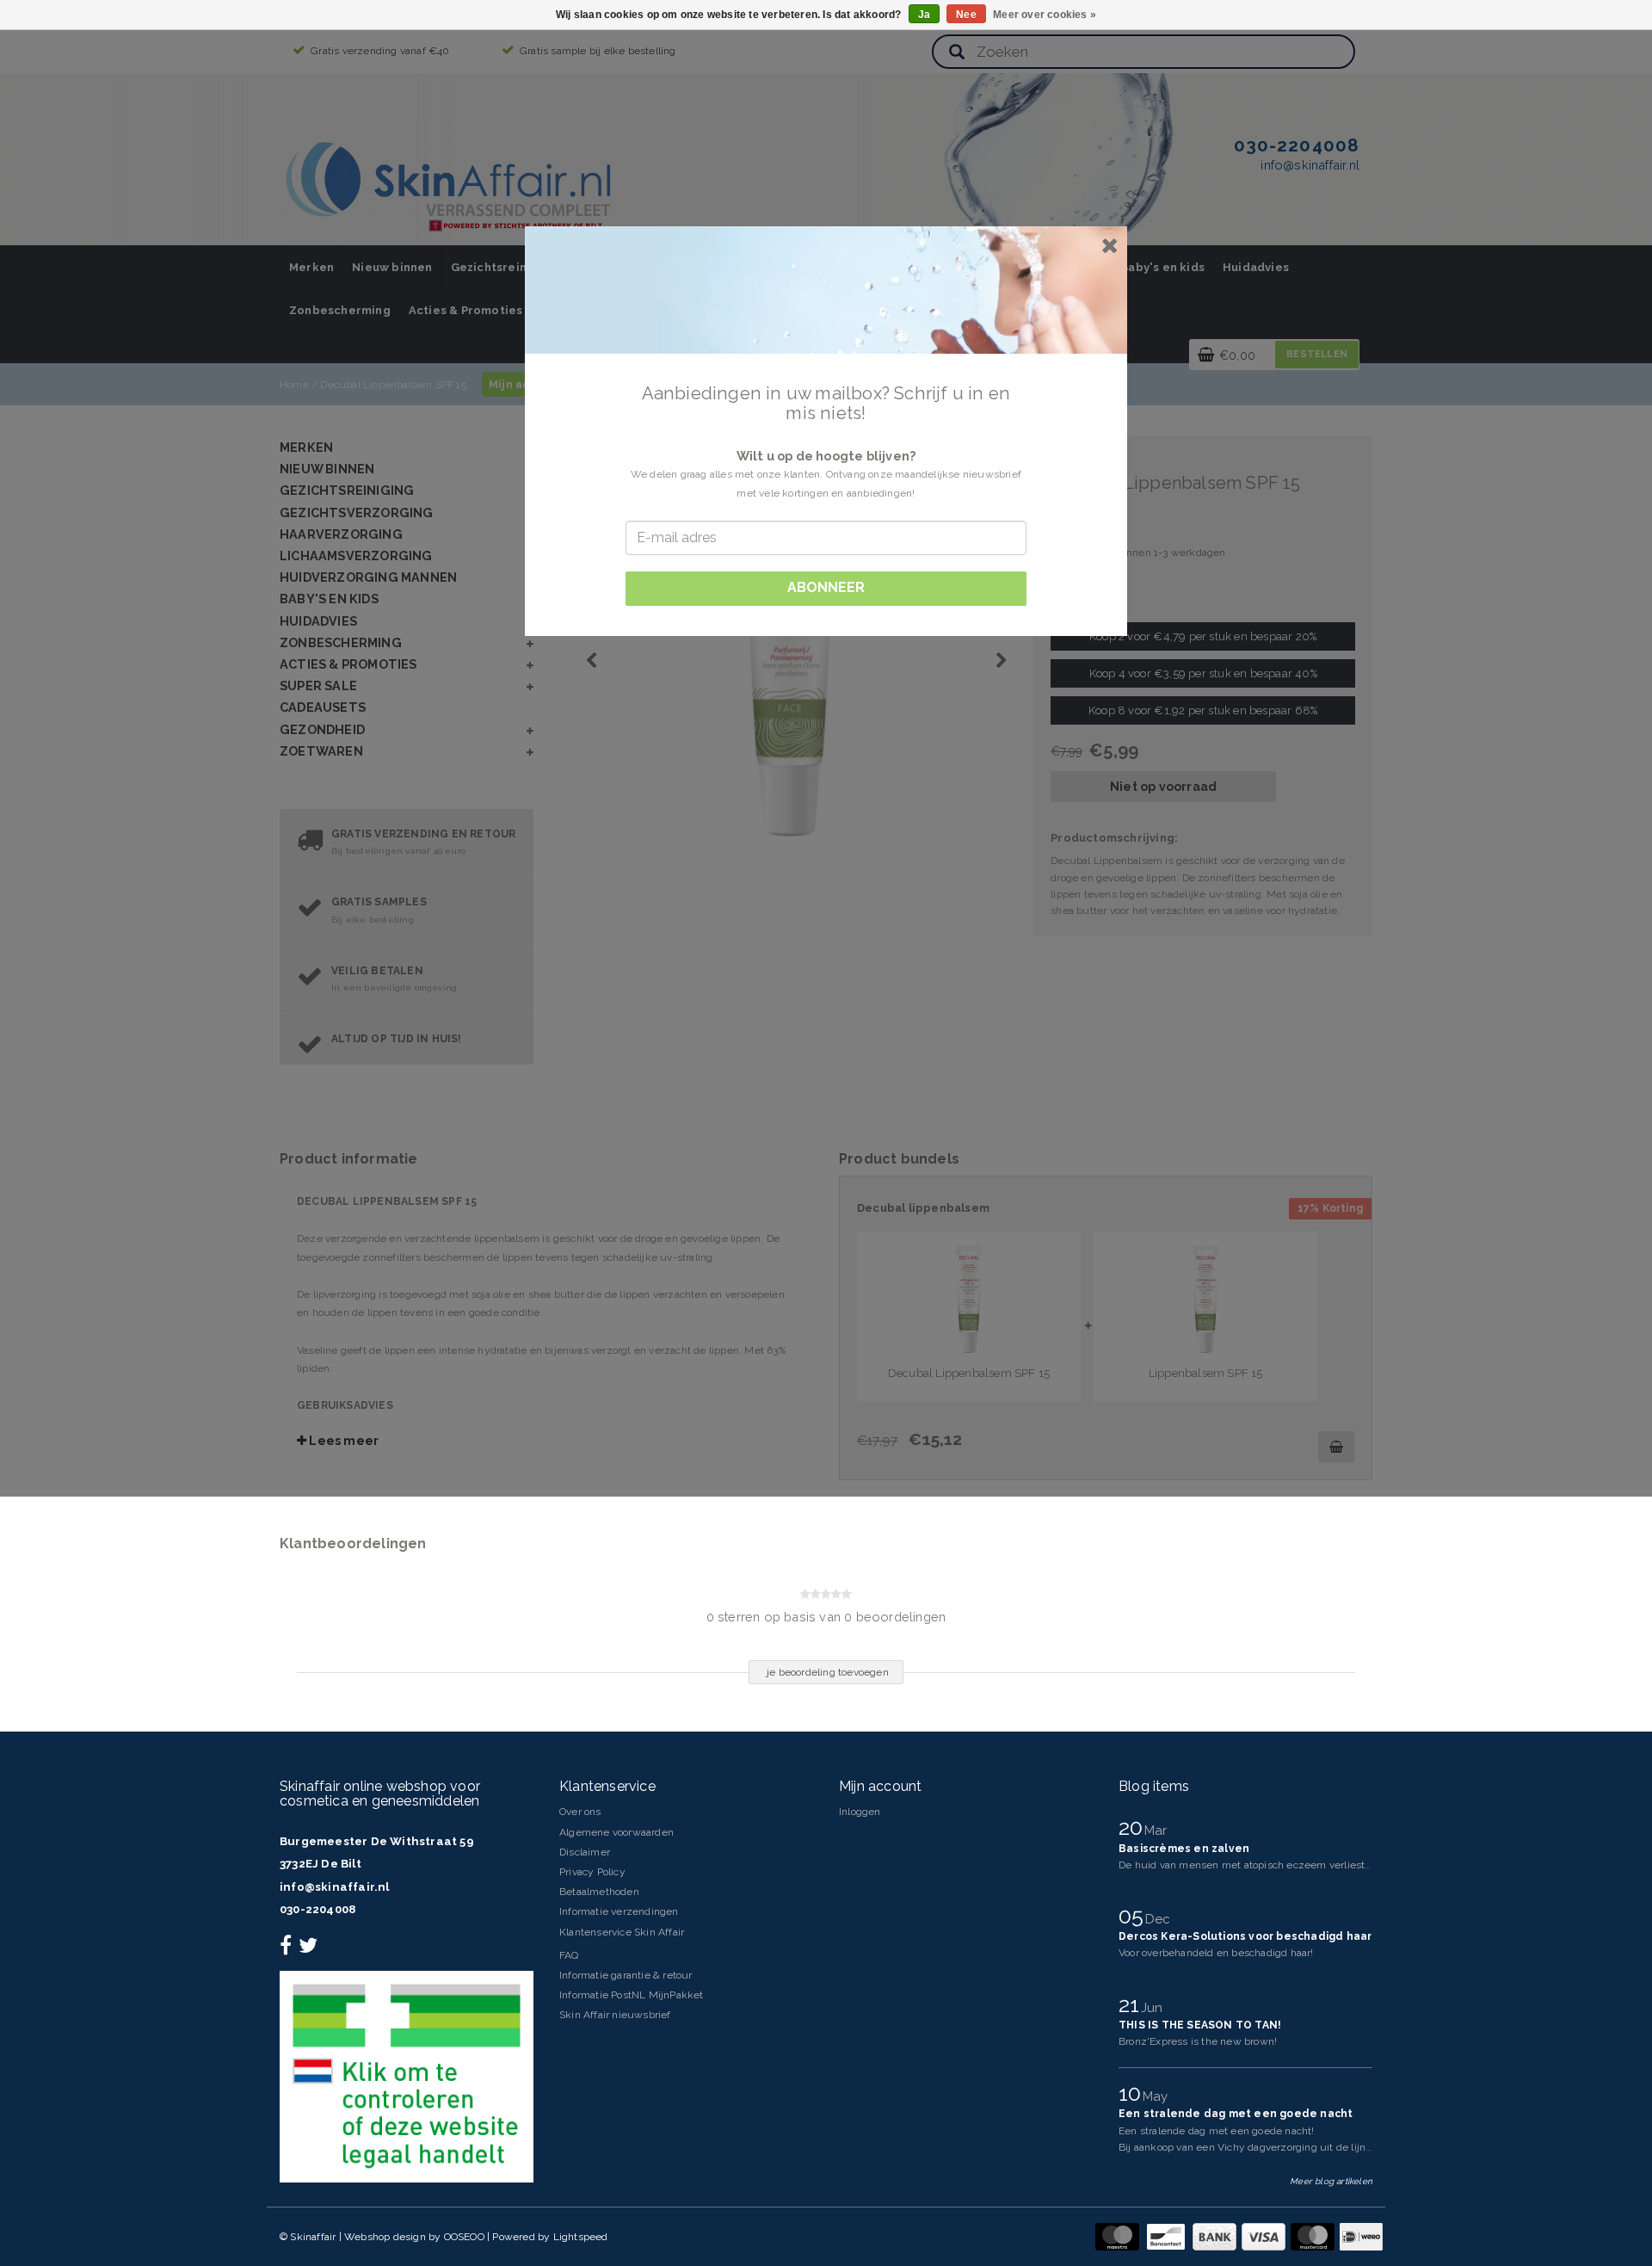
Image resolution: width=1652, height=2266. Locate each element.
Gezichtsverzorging (357, 512)
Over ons (580, 1812)
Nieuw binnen (392, 267)
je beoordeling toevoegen (828, 1672)
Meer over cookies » (1045, 15)
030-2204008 (317, 1909)
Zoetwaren (321, 751)
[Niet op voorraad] (1336, 1447)
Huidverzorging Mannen (368, 577)
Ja (924, 15)
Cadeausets (323, 707)
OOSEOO (464, 2237)
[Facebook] (288, 1949)
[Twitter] (310, 1949)
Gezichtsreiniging (504, 267)
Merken (311, 267)
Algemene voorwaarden (616, 1832)
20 (1134, 1827)
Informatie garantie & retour (626, 1975)
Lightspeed (581, 2237)
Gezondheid (322, 729)
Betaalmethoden (599, 1892)
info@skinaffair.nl (335, 1887)
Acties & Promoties (466, 310)
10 (1133, 2093)
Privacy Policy (592, 1872)
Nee (966, 15)
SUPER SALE (318, 685)
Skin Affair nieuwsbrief (615, 2015)
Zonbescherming (340, 310)
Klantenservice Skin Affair (622, 1932)
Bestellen (1317, 354)
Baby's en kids (1162, 267)
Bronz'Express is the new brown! (1198, 2041)
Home (294, 385)
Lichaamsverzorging (356, 556)
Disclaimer (585, 1852)
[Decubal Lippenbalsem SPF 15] (1205, 1299)
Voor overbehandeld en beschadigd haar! (1216, 1953)
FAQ (569, 1955)
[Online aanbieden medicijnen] (407, 2076)
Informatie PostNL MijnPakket (632, 1995)
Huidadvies (1256, 267)
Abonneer (826, 587)
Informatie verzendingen (619, 1911)
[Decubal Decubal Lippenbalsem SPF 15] (824, 647)
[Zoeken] (957, 53)
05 (1134, 1916)
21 (1132, 2004)
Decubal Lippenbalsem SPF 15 (393, 385)
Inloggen (860, 1812)
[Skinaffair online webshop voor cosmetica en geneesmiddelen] (452, 181)
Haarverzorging (341, 534)
